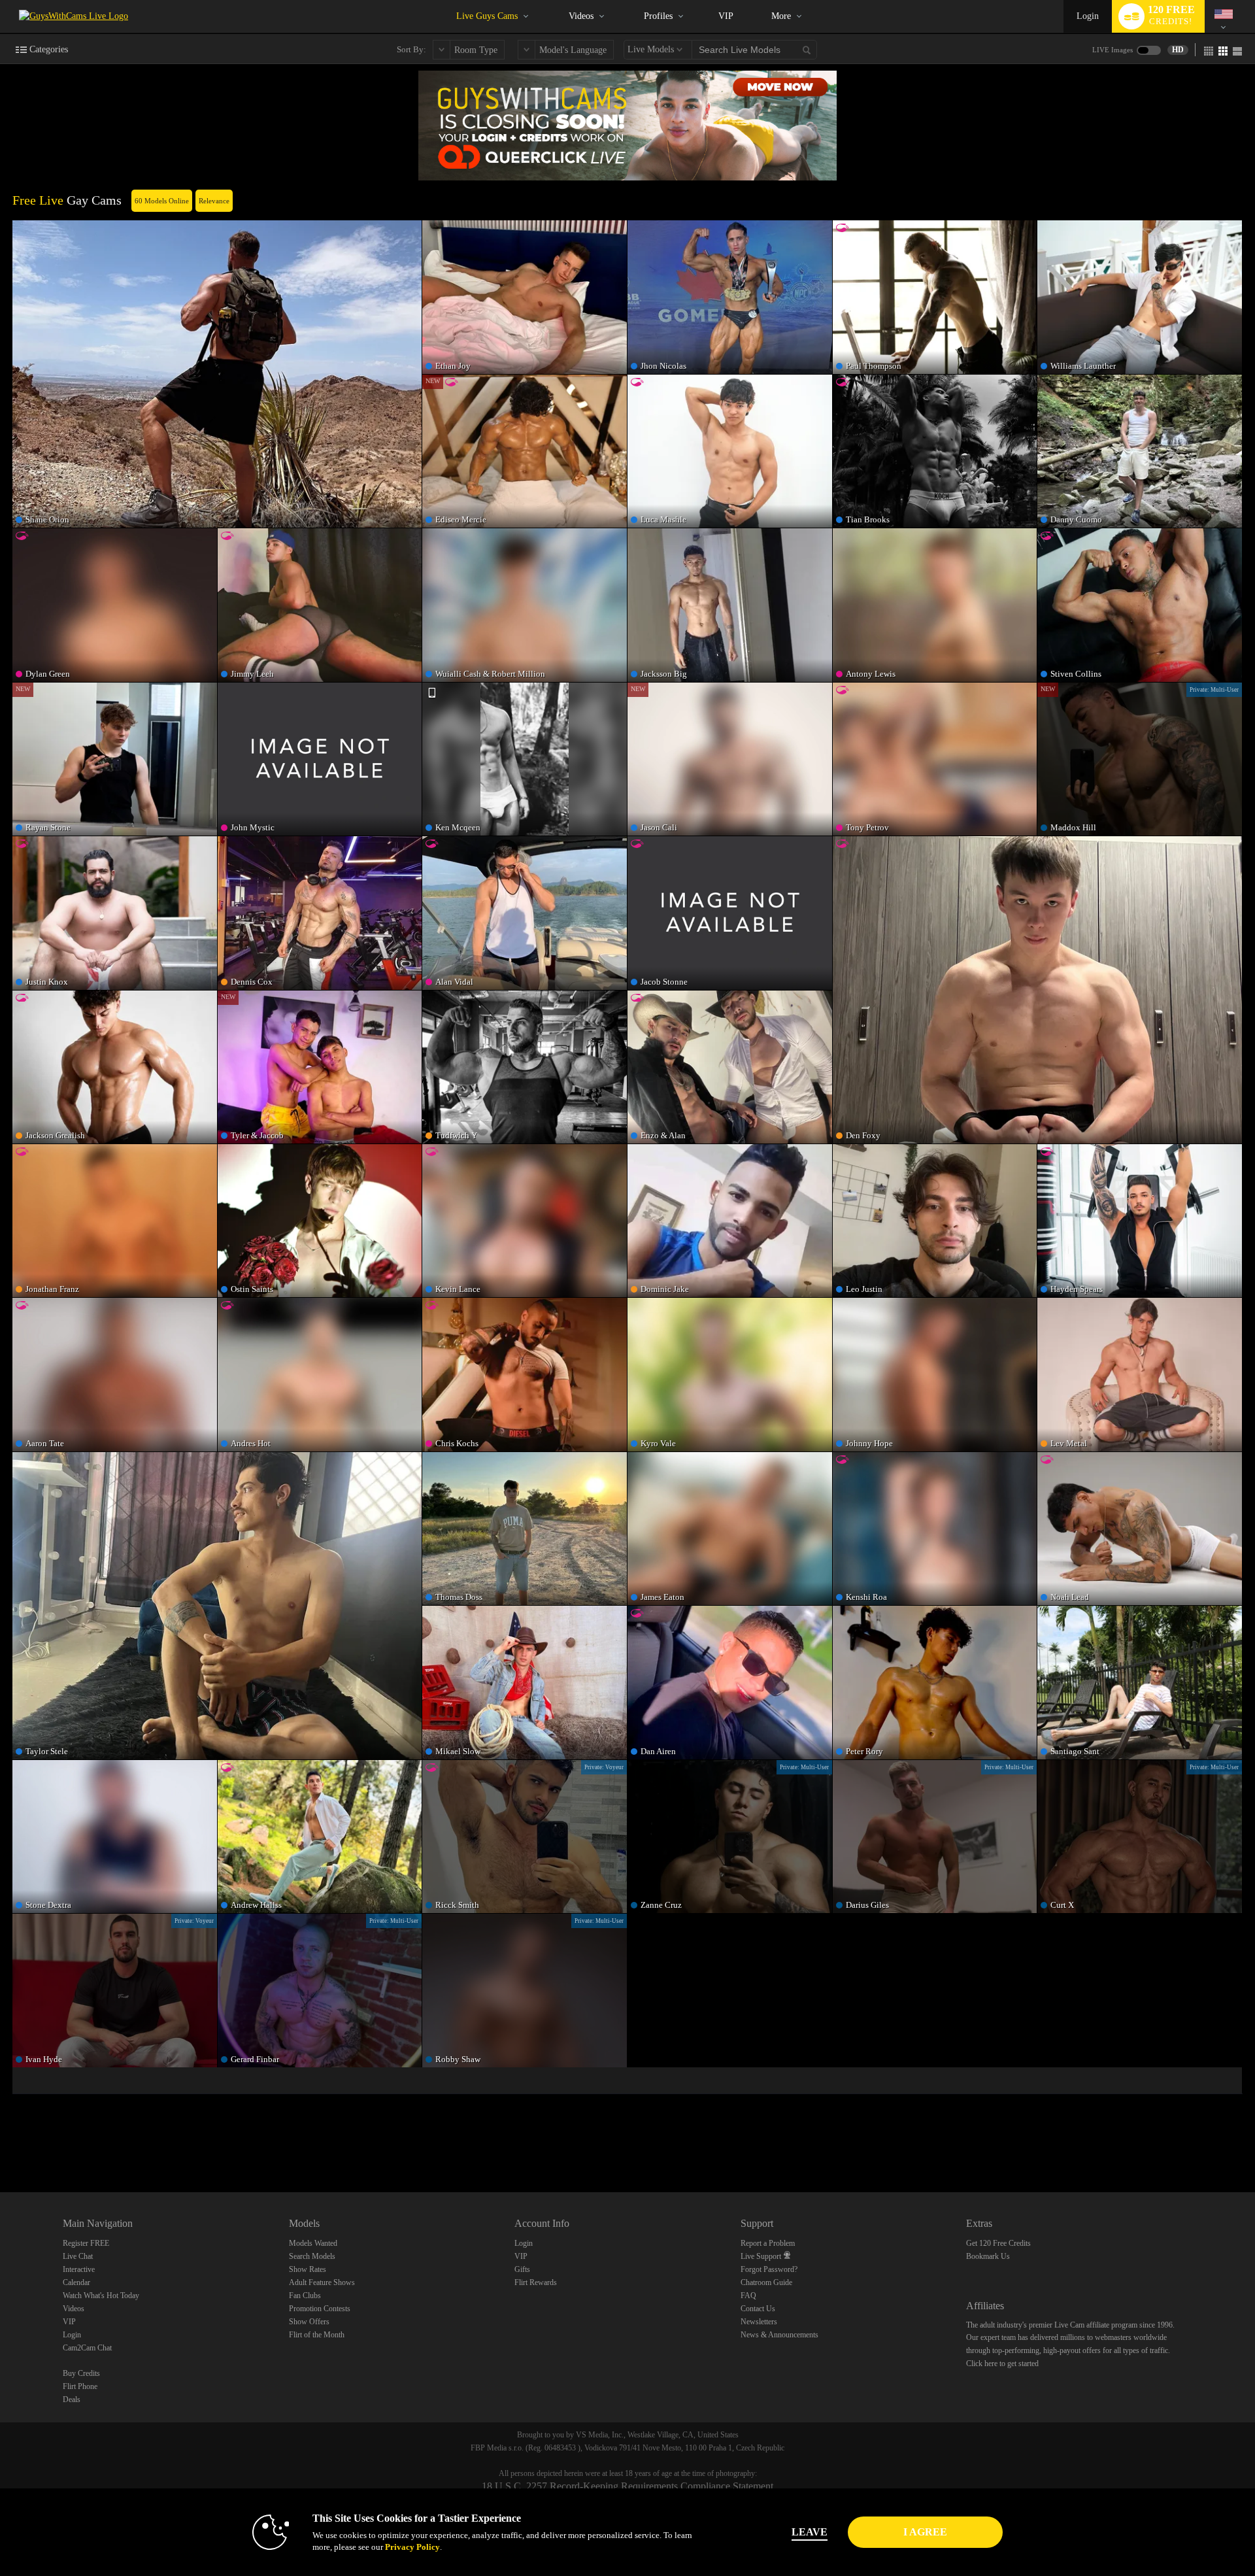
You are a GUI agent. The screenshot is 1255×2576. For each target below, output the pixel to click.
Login (1088, 16)
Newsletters (759, 2322)
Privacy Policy (412, 2547)
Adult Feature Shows (322, 2282)
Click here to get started (1002, 2364)
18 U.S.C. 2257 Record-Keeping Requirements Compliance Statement (627, 2486)
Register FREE (86, 2243)
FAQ (748, 2296)
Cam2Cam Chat (87, 2348)
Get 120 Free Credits (998, 2243)
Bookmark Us (988, 2256)
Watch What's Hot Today (101, 2296)
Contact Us (758, 2309)
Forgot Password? (769, 2269)
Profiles (658, 16)
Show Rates (308, 2269)
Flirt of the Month (317, 2335)
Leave (810, 2532)
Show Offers (309, 2322)
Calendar (76, 2282)
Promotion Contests (320, 2309)
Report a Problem (768, 2243)
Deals (72, 2399)
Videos (581, 16)
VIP (726, 16)
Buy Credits (81, 2373)
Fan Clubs (305, 2296)
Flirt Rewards (536, 2282)
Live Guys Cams (487, 16)
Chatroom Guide (766, 2282)
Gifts (522, 2269)
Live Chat (78, 2256)
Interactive (79, 2269)
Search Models (312, 2256)
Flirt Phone (80, 2386)
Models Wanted (313, 2243)
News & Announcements (779, 2335)
